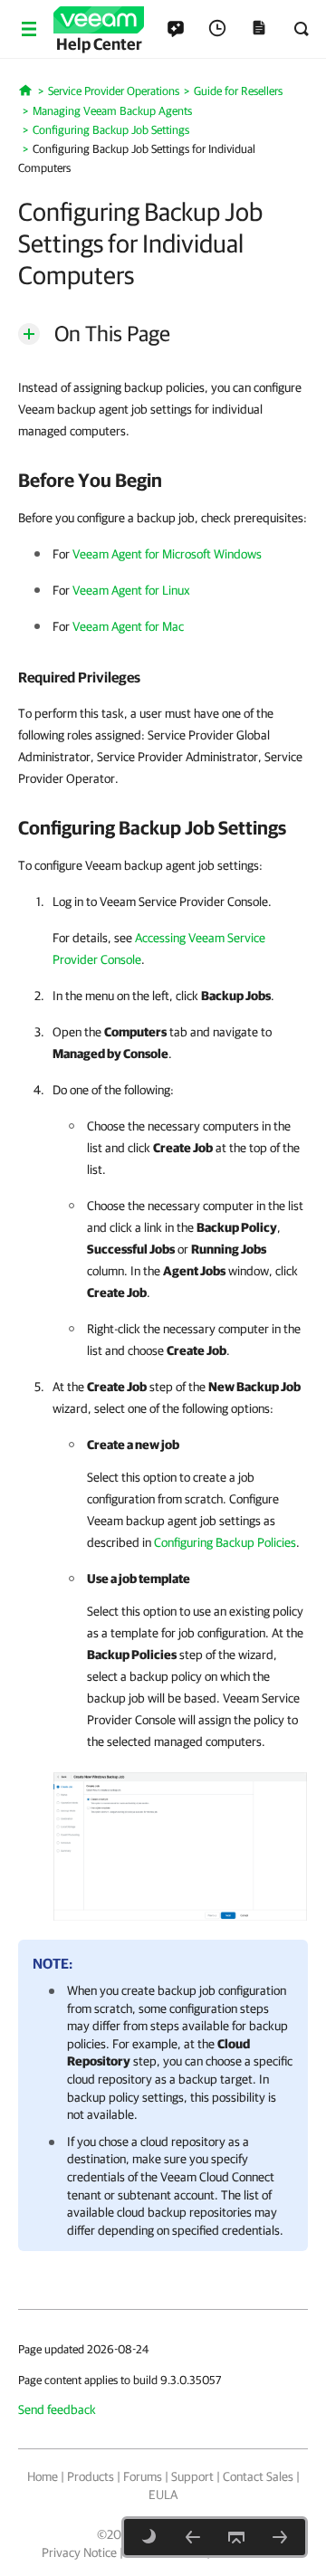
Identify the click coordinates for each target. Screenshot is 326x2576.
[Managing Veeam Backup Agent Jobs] (280, 2537)
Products (91, 2476)
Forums (143, 2476)
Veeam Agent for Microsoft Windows (167, 554)
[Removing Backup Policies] (193, 2537)
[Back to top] (236, 2537)
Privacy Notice (79, 2552)
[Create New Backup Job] (180, 1843)
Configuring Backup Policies (225, 1542)
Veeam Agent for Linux (131, 590)
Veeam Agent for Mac (128, 626)
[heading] (163, 480)
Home (43, 2476)
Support (192, 2476)
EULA (163, 2495)
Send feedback (57, 2409)
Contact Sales (258, 2476)
